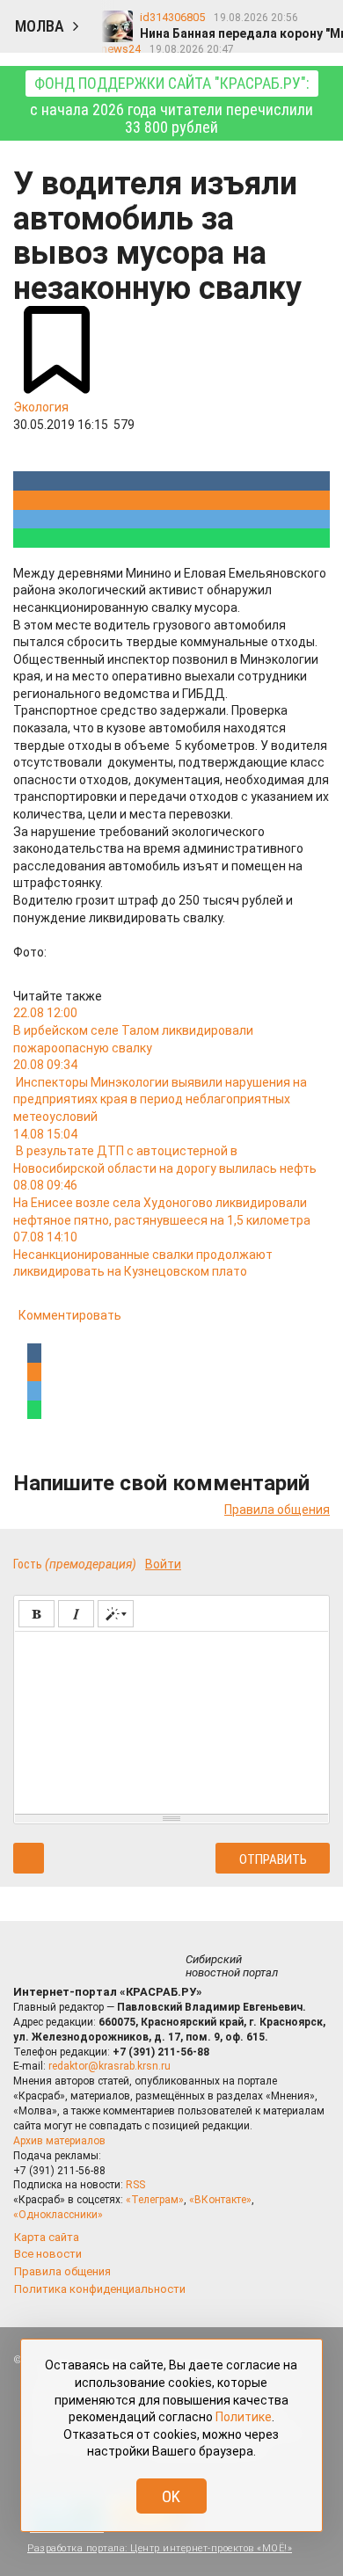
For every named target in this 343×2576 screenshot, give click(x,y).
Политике (244, 2417)
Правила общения (277, 1510)
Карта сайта (47, 2237)
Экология (41, 407)
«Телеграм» (155, 2200)
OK (171, 2496)
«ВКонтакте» (220, 2200)
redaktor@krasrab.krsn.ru (109, 2066)
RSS (135, 2185)
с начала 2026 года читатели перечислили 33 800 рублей (171, 105)
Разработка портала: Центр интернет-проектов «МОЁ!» (160, 2548)
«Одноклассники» (58, 2215)
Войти (163, 1564)
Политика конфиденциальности (100, 2289)
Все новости (48, 2254)
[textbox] (171, 1720)
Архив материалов (59, 2141)
